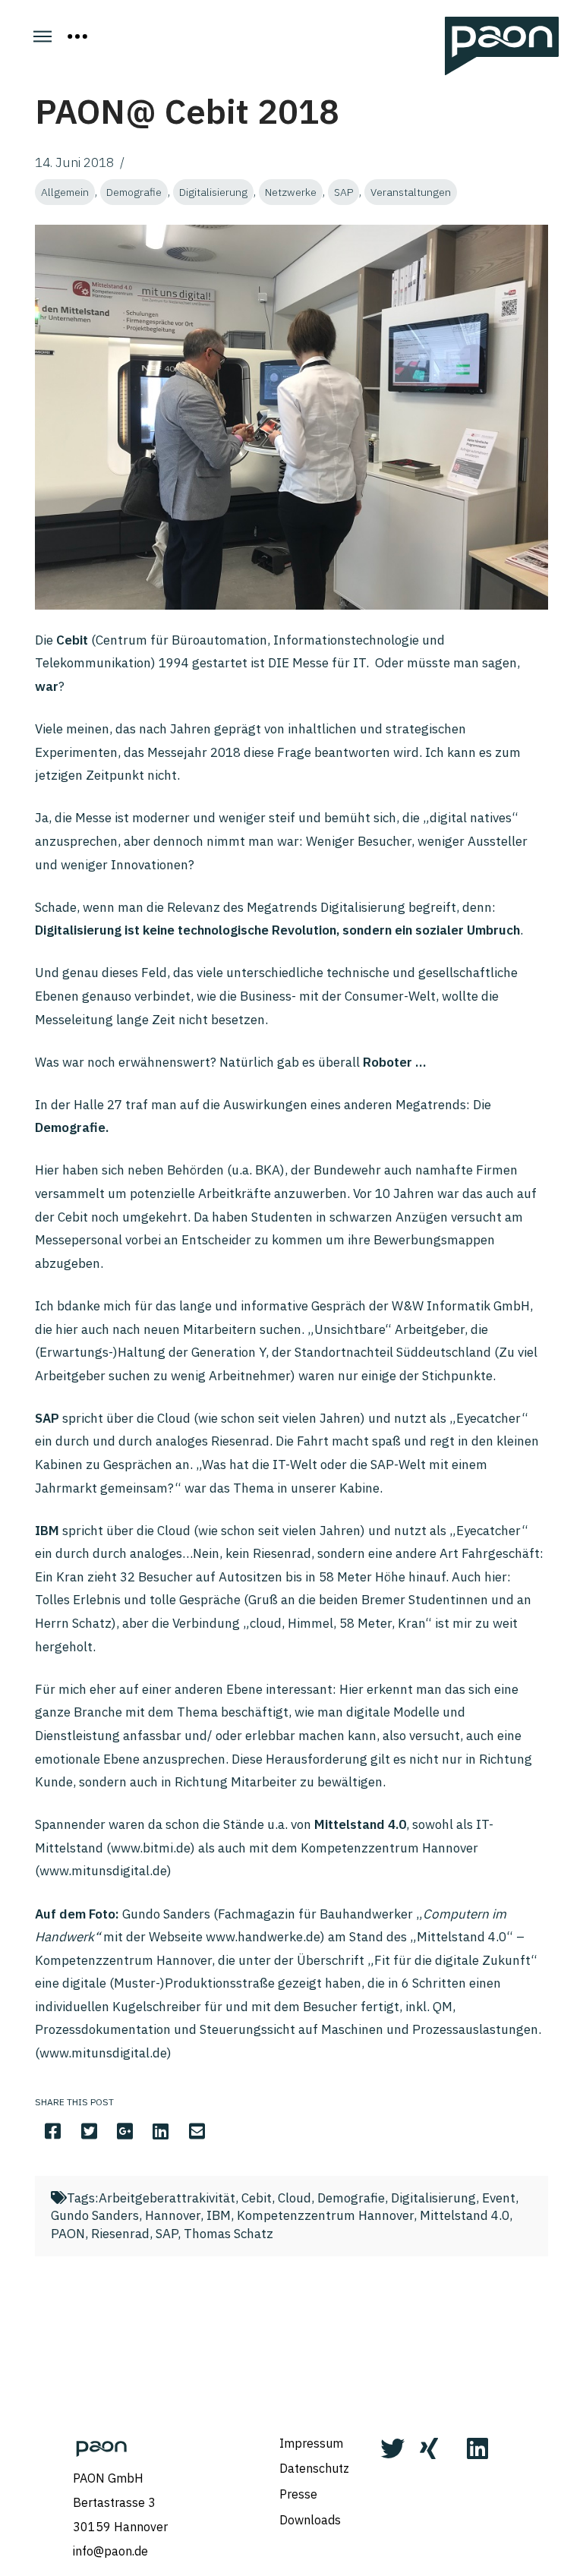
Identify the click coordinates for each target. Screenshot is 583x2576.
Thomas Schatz (228, 2234)
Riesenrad (120, 2234)
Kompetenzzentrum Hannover (325, 2215)
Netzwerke (291, 192)
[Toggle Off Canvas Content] (77, 36)
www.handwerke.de (263, 1937)
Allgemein (65, 192)
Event (499, 2198)
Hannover (173, 2215)
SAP (343, 192)
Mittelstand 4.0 (465, 2215)
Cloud (295, 2198)
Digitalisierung (213, 192)
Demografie (134, 192)
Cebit (257, 2198)
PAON (68, 2234)
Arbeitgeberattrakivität (167, 2198)
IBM (219, 2215)
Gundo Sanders (95, 2215)
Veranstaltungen (411, 192)
